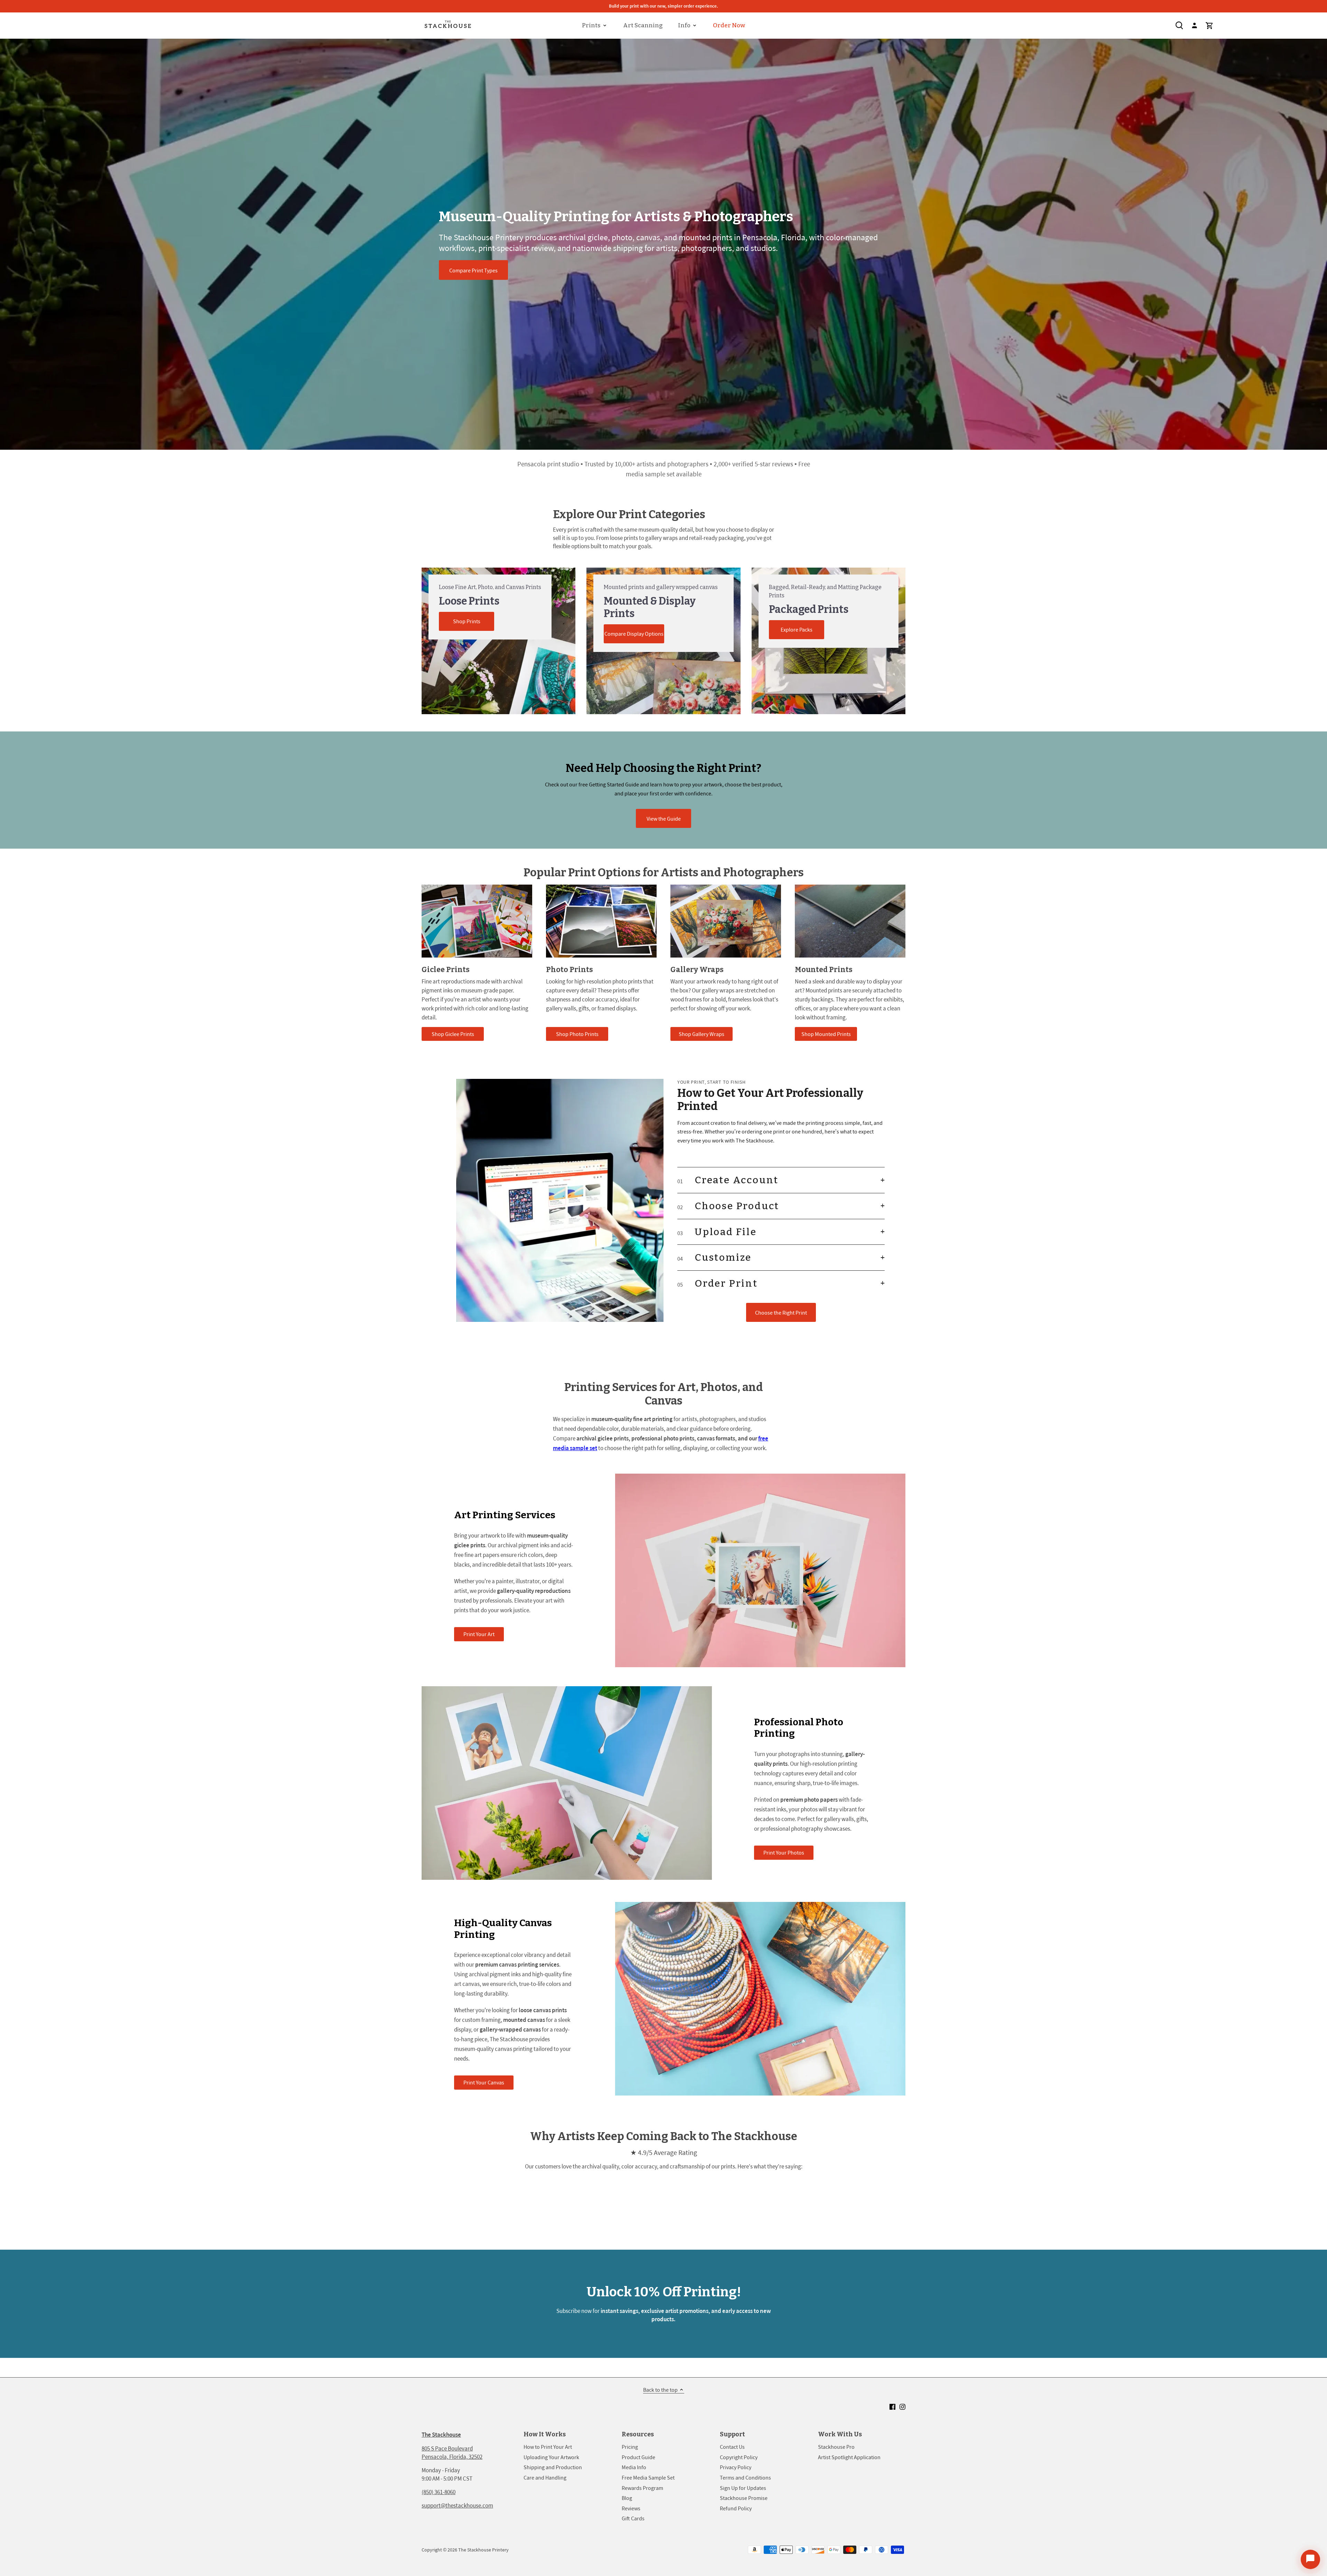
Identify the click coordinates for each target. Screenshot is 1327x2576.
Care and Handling (545, 2477)
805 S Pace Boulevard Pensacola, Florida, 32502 (452, 2453)
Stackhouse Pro (836, 2447)
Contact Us (732, 2447)
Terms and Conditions (745, 2477)
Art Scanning (643, 25)
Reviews (631, 2508)
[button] (781, 1180)
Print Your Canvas (484, 2082)
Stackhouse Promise (744, 2498)
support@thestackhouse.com (457, 2505)
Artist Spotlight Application (849, 2457)
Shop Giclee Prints (453, 1034)
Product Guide (638, 2457)
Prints (591, 25)
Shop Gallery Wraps (702, 1034)
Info (684, 25)
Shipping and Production (553, 2467)
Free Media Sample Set (648, 2477)
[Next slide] (1317, 1288)
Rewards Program (642, 2488)
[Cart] (1210, 25)
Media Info (634, 2467)
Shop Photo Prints (577, 1034)
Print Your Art (479, 1634)
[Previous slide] (10, 1288)
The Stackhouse (441, 2435)
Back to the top (660, 2390)
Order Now (729, 25)
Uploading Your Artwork (551, 2457)
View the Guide (664, 819)
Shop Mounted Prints (826, 1034)
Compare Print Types (473, 270)
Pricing (630, 2447)
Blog (627, 2498)
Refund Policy (736, 2508)
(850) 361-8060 (439, 2492)
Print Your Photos (784, 1852)
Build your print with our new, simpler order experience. (663, 6)
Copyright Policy (739, 2457)
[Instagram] (902, 2407)
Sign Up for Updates (743, 2488)
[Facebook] (892, 2407)
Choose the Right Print (781, 1313)
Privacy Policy (736, 2467)
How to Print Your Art (548, 2447)
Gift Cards (633, 2518)
